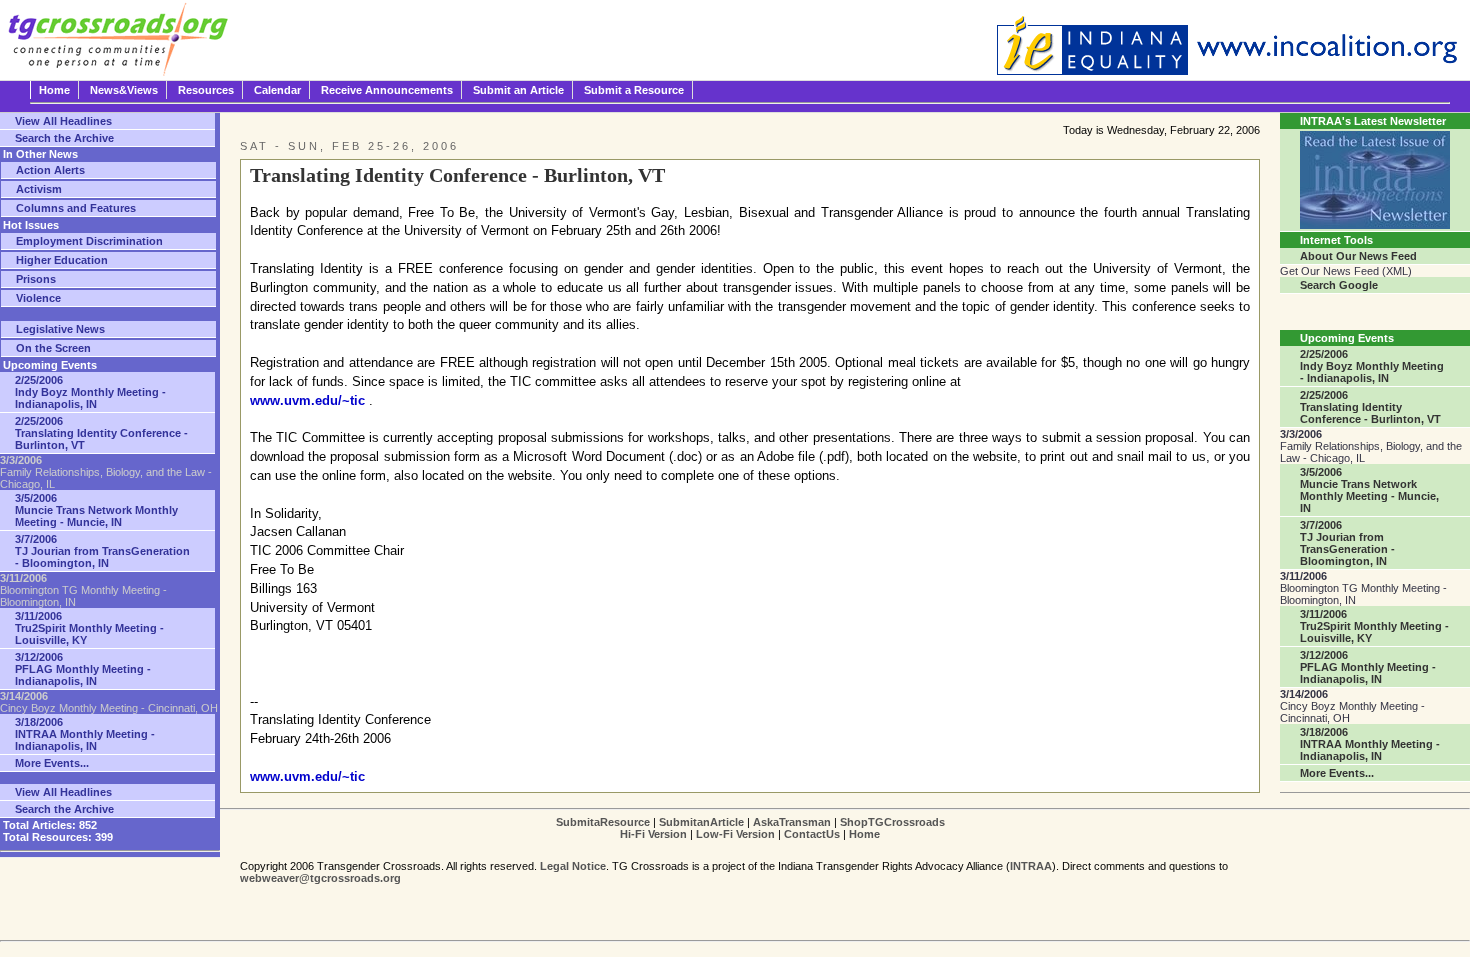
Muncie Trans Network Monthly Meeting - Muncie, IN (96, 510)
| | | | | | (750, 828)
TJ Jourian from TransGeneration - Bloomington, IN (102, 551)
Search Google (1339, 285)
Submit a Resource (634, 90)
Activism (39, 189)
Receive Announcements (387, 90)
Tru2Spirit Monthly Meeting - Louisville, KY (89, 628)
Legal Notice (573, 866)
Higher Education (62, 260)
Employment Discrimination (89, 241)
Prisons (36, 279)
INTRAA (1031, 866)
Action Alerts (50, 170)
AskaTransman (792, 822)
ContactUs (812, 834)
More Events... (52, 763)
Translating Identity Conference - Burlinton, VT (101, 433)
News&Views (124, 90)
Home (54, 90)
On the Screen (53, 348)
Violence (38, 298)
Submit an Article (518, 90)
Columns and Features (76, 208)
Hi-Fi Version (653, 834)
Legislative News (60, 329)
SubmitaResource (603, 822)
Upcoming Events (1347, 338)
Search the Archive (64, 138)
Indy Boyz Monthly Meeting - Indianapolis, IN (90, 392)
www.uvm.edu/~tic (307, 400)
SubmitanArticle (701, 822)
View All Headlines (63, 121)
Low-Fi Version (735, 834)
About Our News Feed (1358, 256)
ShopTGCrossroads (892, 822)
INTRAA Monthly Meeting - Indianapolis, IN (85, 734)
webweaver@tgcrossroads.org (320, 878)
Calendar (277, 90)
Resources (206, 90)
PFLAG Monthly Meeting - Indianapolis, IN (83, 669)
